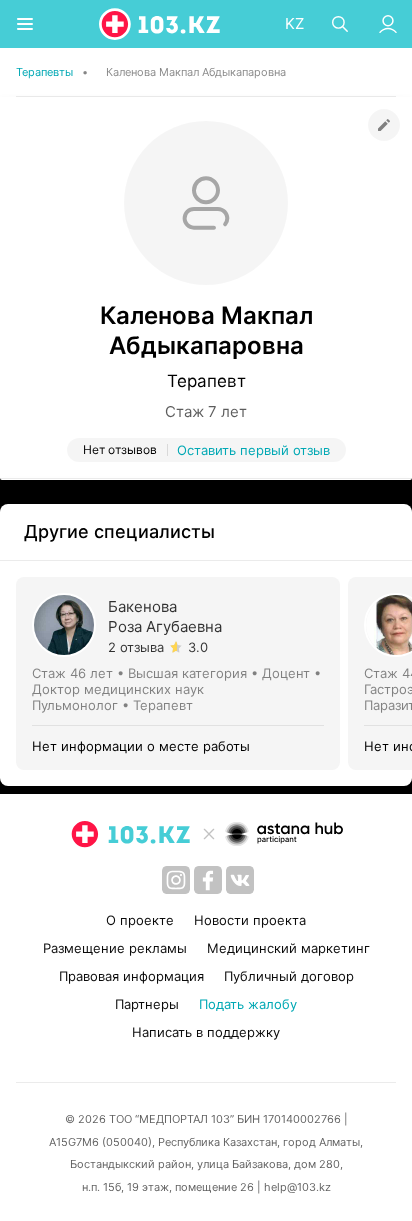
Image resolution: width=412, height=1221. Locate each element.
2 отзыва (136, 647)
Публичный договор (289, 976)
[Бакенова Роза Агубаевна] (182, 673)
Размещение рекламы (115, 948)
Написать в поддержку (206, 1032)
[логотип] (161, 24)
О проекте (140, 920)
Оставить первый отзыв (253, 450)
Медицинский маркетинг (288, 948)
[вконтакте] (240, 880)
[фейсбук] (208, 880)
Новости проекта (250, 920)
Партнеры (147, 1004)
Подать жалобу (248, 1004)
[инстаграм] (176, 880)
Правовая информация (131, 976)
